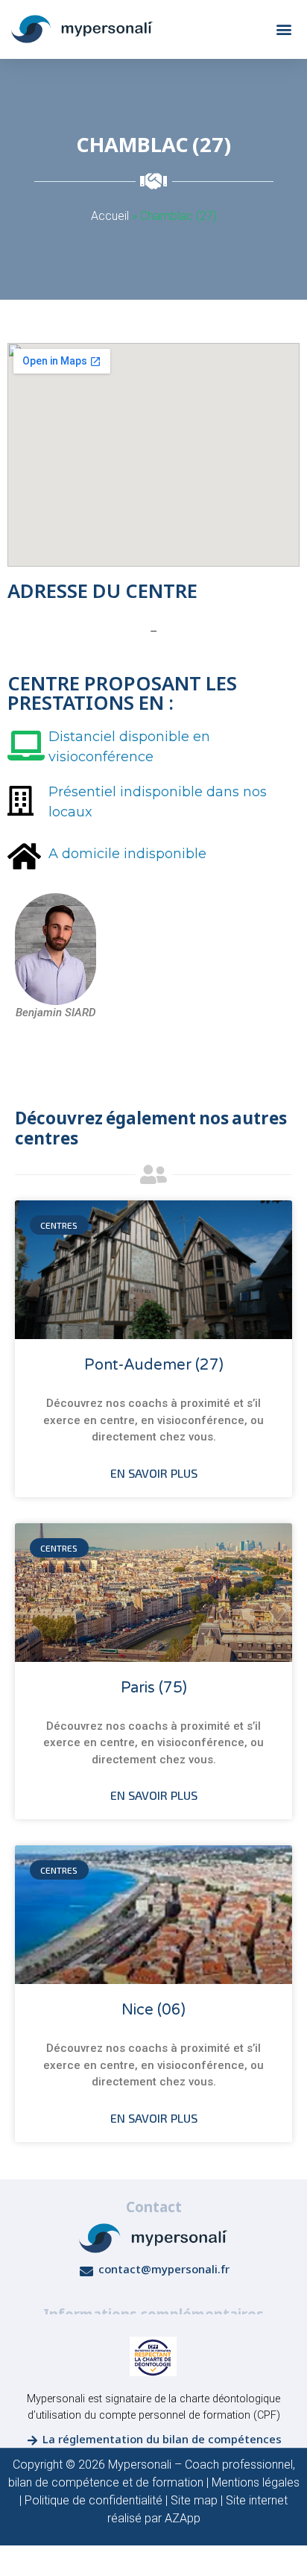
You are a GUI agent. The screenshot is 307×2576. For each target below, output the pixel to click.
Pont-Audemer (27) (154, 1365)
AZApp (183, 2518)
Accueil (110, 216)
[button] (284, 29)
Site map (194, 2500)
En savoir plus (154, 1473)
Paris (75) (154, 1688)
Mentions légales (256, 2482)
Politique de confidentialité (94, 2500)
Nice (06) (153, 2010)
